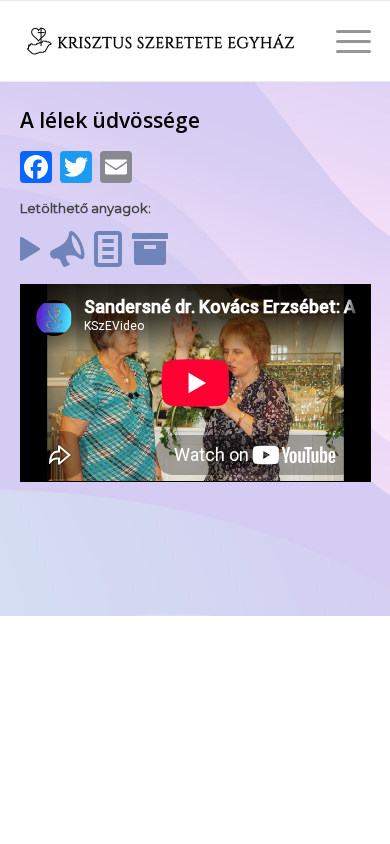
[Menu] (343, 41)
